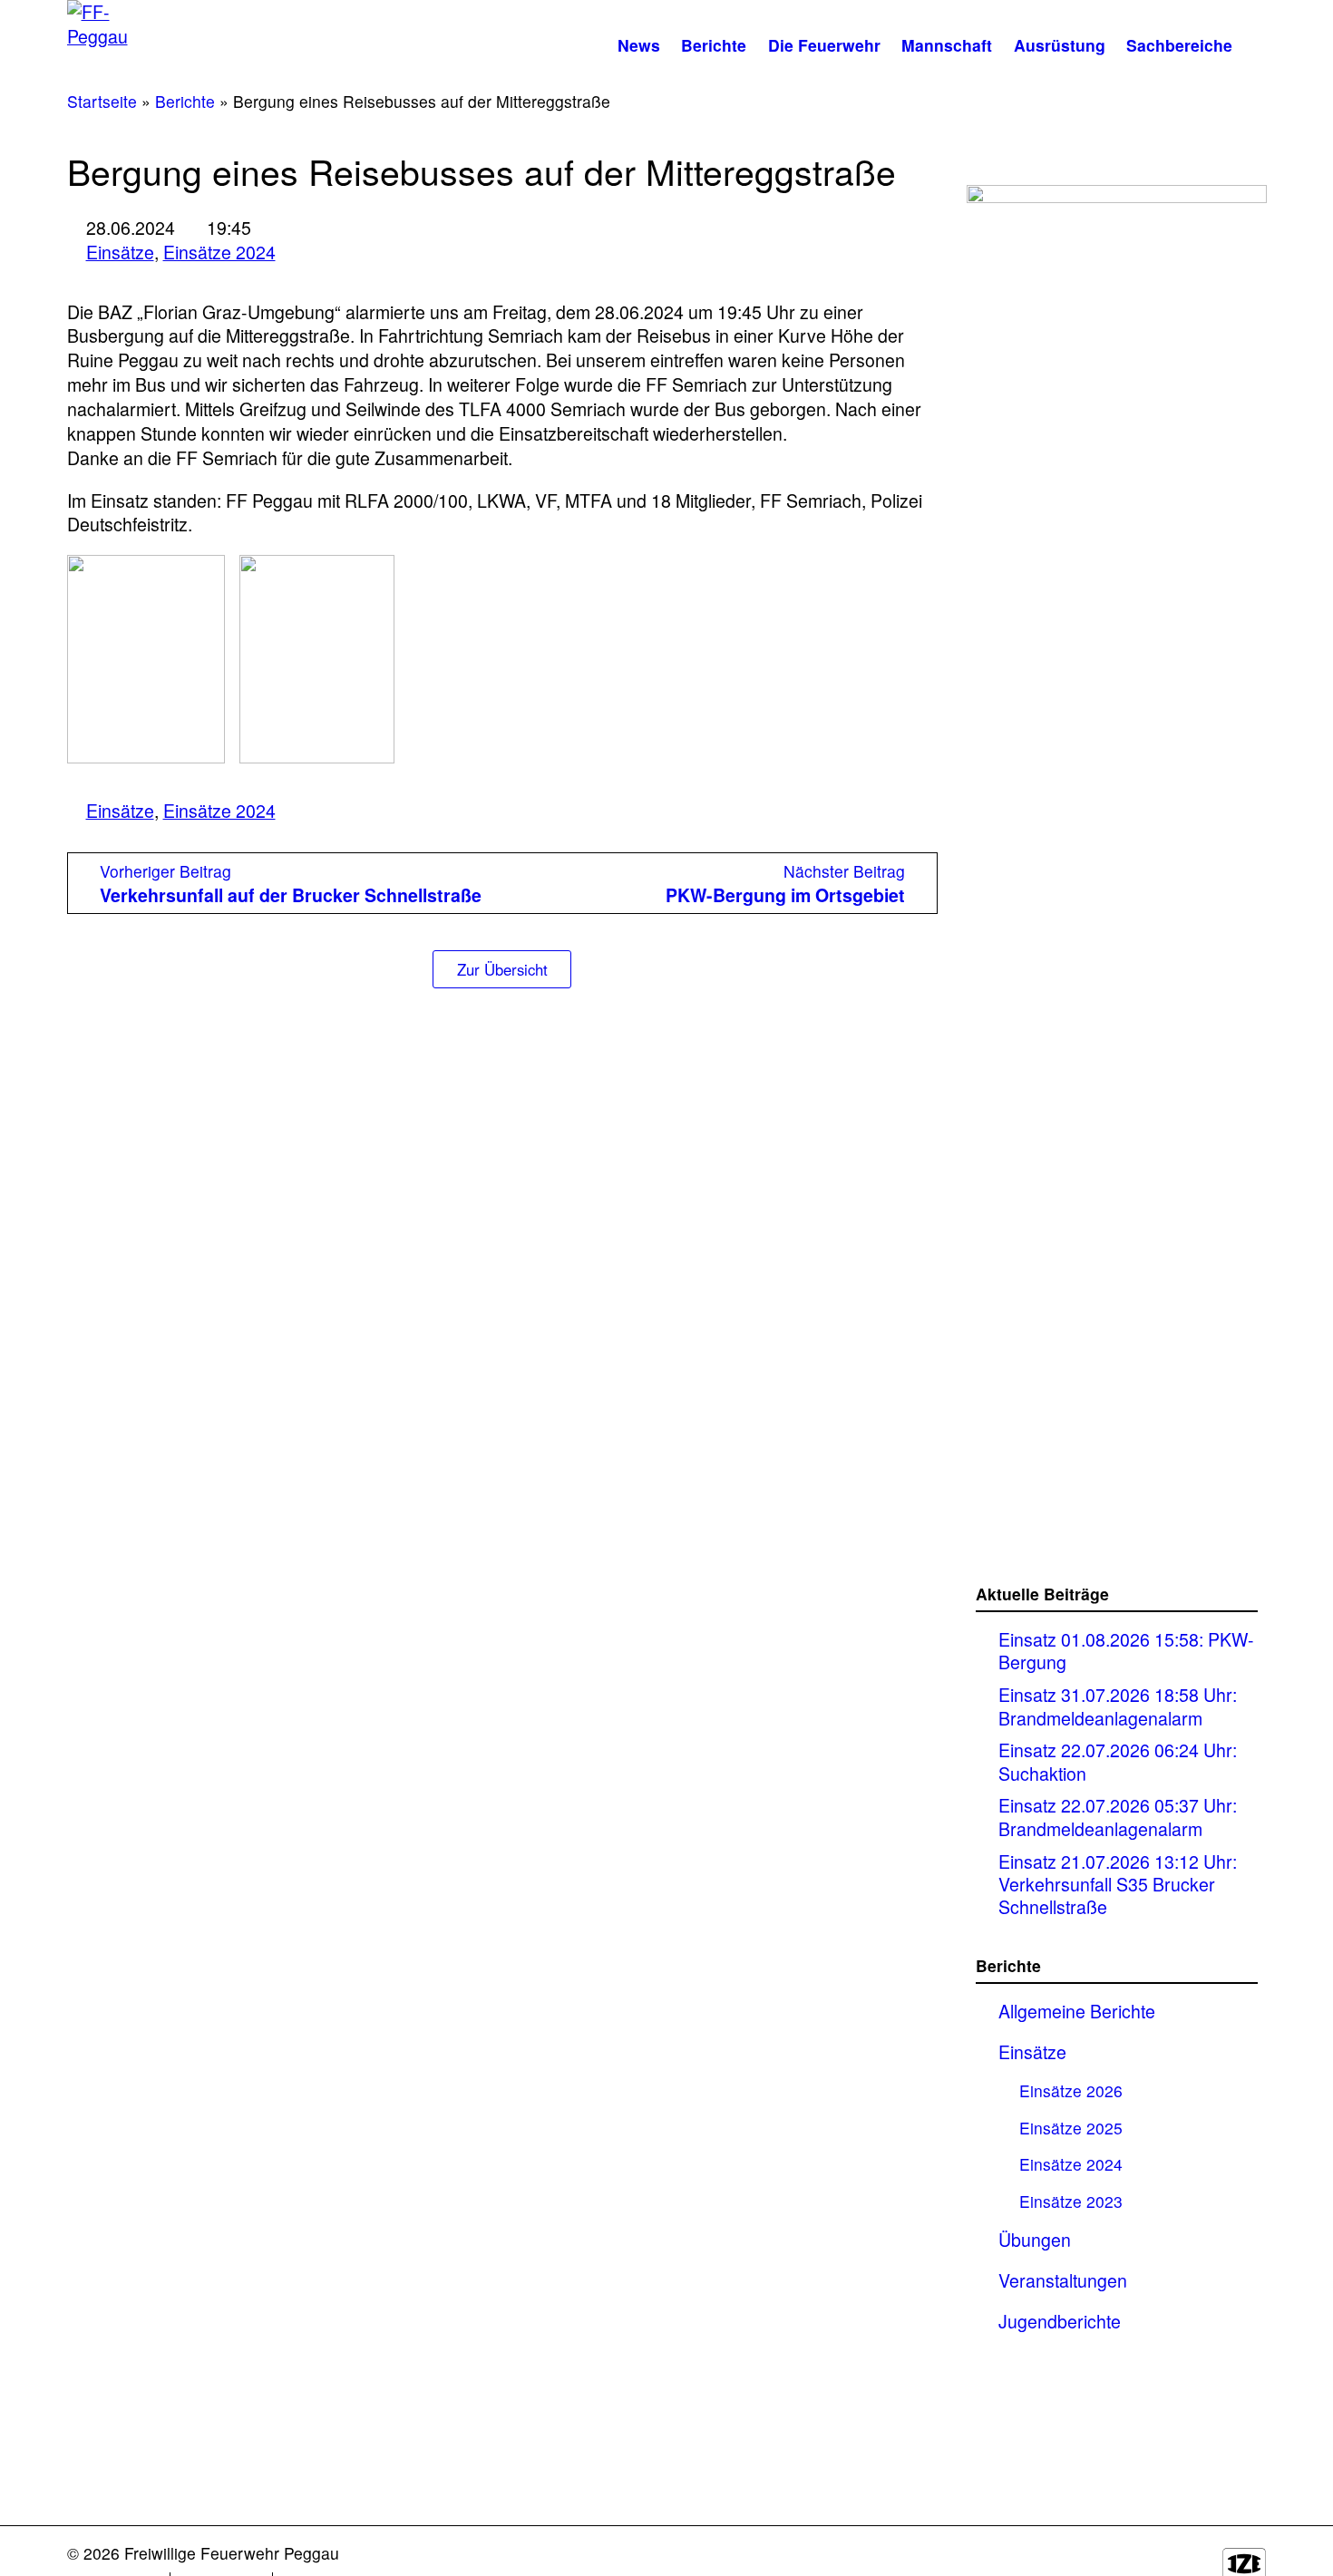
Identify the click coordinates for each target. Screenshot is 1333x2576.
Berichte (714, 45)
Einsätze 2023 (1071, 2201)
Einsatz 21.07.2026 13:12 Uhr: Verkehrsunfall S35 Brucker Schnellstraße (1118, 1884)
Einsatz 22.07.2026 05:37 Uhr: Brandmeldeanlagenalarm (1118, 1817)
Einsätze (120, 252)
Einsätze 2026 (1071, 2090)
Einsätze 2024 (219, 252)
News (639, 45)
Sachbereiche (1179, 45)
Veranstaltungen (1063, 2280)
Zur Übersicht (502, 969)
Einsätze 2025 (1071, 2128)
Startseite (102, 101)
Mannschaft (947, 45)
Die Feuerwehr (824, 45)
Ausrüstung (1060, 45)
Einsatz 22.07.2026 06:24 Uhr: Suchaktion (1118, 1761)
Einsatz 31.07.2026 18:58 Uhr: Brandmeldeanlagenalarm (1118, 1706)
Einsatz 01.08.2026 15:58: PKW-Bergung (1126, 1651)
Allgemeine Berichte (1077, 2011)
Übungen (1035, 2240)
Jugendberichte (1060, 2321)
